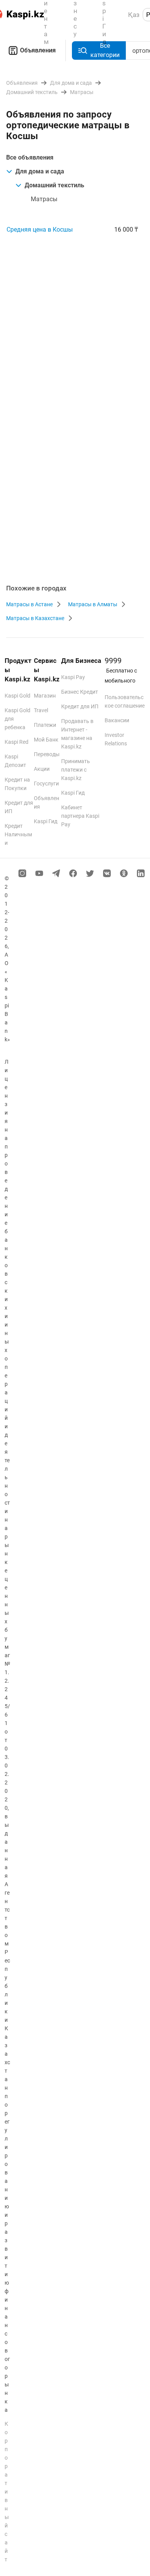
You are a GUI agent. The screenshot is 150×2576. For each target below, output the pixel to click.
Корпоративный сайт (7, 2492)
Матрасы (44, 199)
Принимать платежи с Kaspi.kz (76, 770)
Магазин (45, 696)
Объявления (38, 50)
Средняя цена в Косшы (40, 230)
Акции (42, 769)
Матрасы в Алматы (93, 604)
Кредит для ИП (80, 706)
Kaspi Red (17, 742)
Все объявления (30, 157)
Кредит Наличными (18, 834)
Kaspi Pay (73, 677)
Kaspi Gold (17, 696)
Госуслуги (46, 784)
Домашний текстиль (54, 185)
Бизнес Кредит (80, 692)
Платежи (45, 725)
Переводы (47, 754)
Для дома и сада (40, 171)
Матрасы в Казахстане (35, 618)
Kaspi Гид (46, 821)
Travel (41, 710)
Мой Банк (46, 740)
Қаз (134, 15)
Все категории (105, 50)
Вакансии (117, 720)
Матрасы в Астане (29, 604)
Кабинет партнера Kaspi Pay (80, 816)
